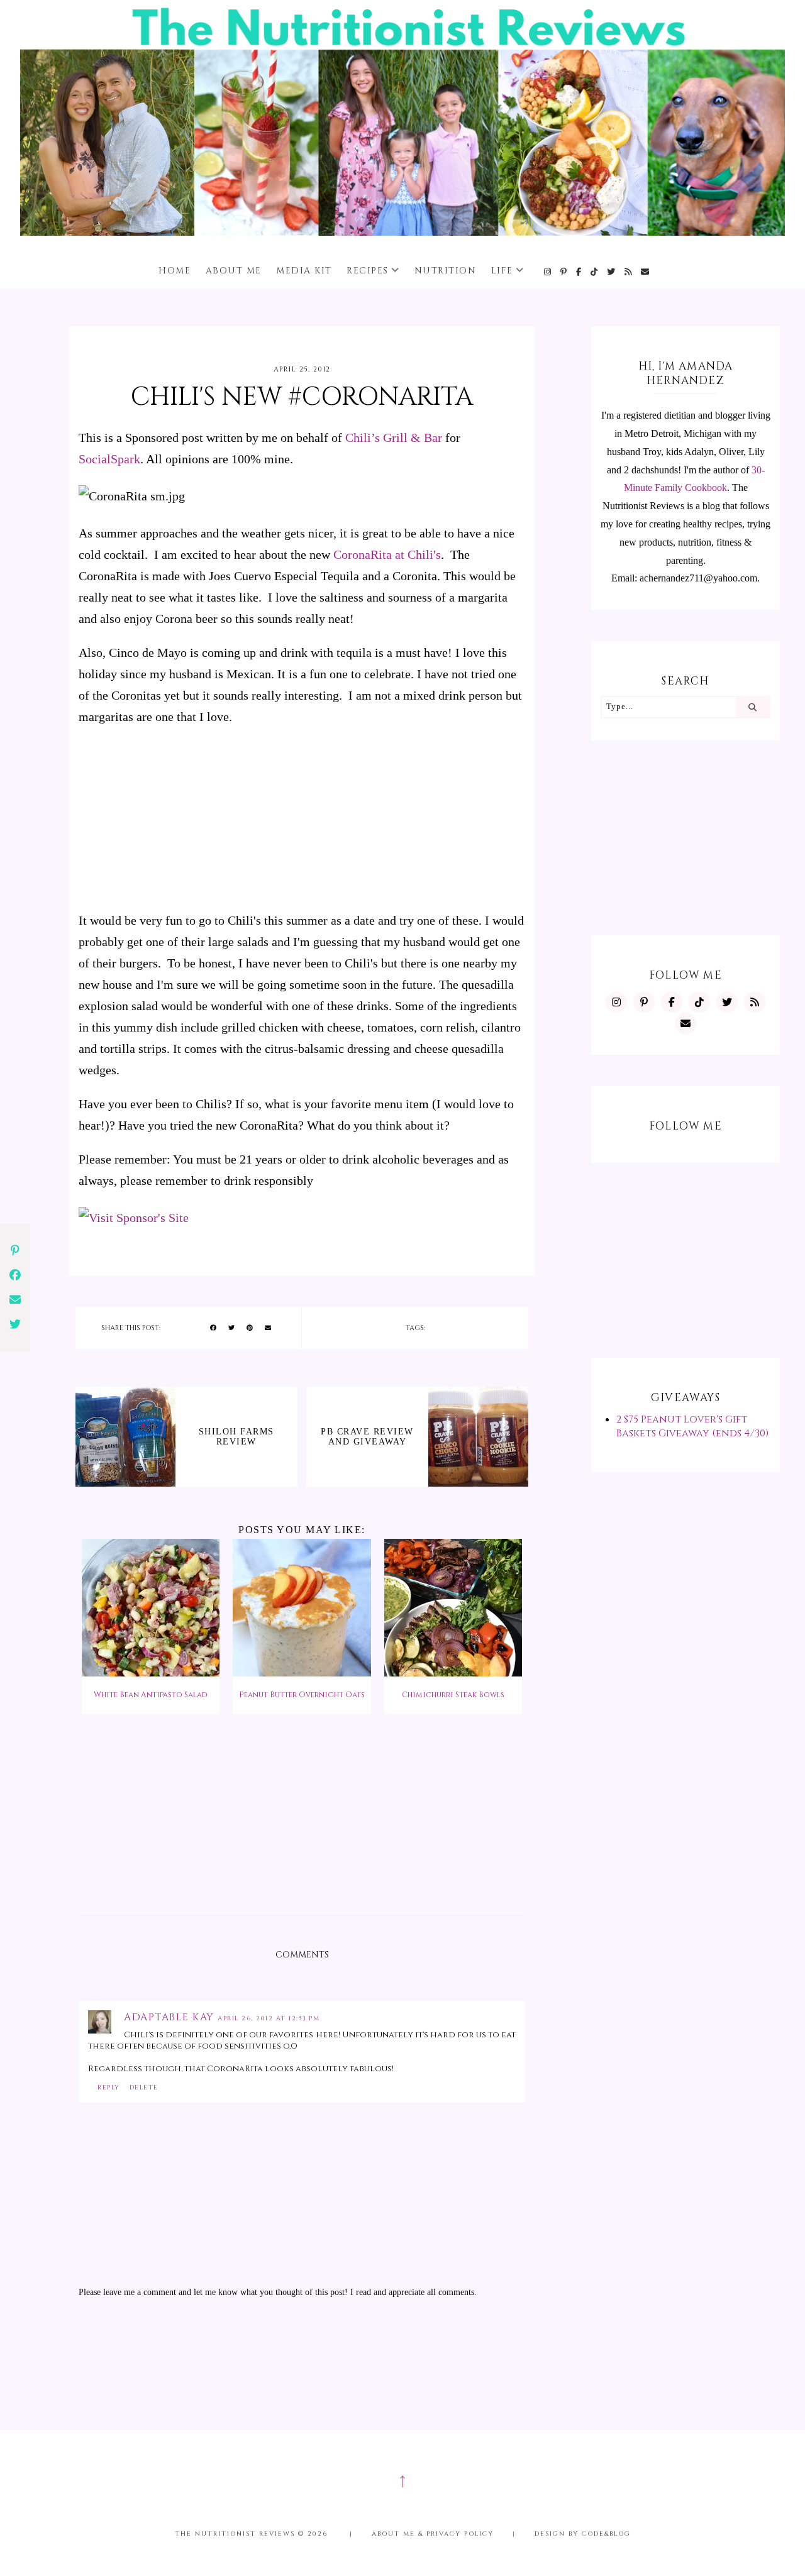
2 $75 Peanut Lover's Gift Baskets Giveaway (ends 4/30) (692, 1426)
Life (502, 271)
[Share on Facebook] (213, 1328)
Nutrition (446, 271)
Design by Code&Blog (583, 2534)
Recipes (368, 271)
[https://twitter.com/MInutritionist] (612, 272)
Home (175, 271)
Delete (144, 2088)
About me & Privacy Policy (433, 2534)
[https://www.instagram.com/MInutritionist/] (548, 272)
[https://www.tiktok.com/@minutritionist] (595, 272)
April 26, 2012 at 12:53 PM (269, 2018)
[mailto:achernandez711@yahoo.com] (646, 272)
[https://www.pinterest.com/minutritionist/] (564, 272)
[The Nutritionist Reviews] (402, 232)
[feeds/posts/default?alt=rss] (629, 272)
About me (234, 271)
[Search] (752, 707)
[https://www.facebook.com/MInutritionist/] (579, 272)
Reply (109, 2088)
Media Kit (304, 271)
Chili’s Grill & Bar (394, 438)
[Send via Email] (268, 1328)
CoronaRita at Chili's (387, 554)
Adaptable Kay (171, 2017)
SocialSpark (109, 459)
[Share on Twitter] (231, 1328)
